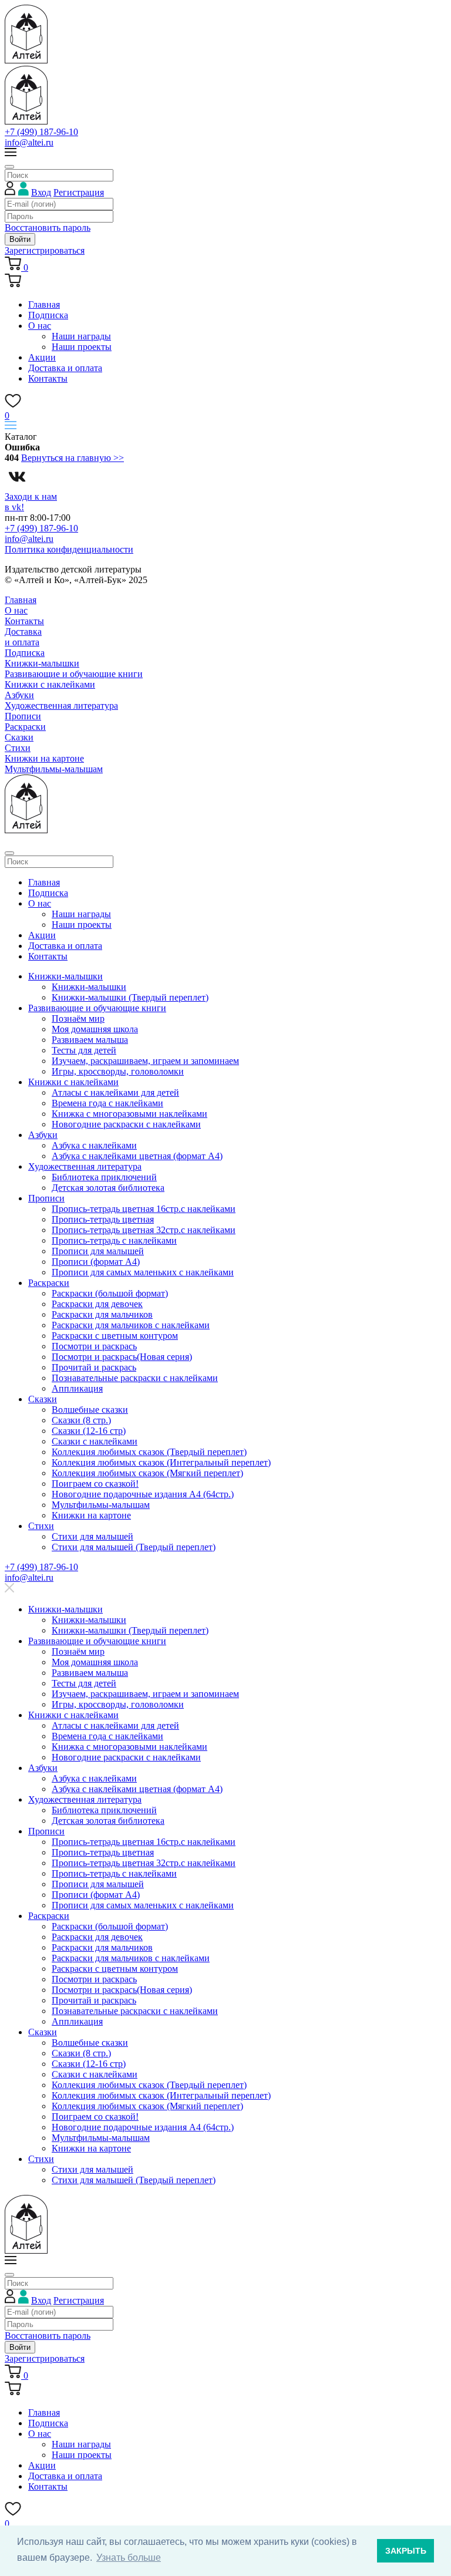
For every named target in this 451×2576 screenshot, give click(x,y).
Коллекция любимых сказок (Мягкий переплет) (147, 1473)
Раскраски (25, 727)
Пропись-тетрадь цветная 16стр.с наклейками (144, 1209)
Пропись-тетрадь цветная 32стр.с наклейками (144, 1230)
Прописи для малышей (98, 1251)
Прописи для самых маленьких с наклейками (143, 1272)
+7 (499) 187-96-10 (41, 132)
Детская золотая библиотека (108, 1188)
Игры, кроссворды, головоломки (118, 1071)
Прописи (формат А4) (96, 1262)
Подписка (48, 315)
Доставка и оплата (65, 368)
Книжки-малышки (42, 663)
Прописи (23, 716)
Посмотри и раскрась (94, 1346)
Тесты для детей (84, 1050)
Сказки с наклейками (95, 1441)
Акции (42, 357)
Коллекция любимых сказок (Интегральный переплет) (161, 1462)
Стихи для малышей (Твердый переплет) (134, 1547)
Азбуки (19, 695)
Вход (41, 192)
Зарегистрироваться (45, 250)
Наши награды (81, 336)
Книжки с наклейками (50, 684)
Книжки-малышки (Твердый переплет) (130, 997)
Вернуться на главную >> (73, 458)
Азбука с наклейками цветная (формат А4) (137, 1156)
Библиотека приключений (104, 1177)
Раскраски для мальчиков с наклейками (131, 1325)
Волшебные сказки (90, 1410)
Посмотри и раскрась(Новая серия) (122, 1357)
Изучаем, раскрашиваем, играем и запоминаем (145, 1061)
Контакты (48, 378)
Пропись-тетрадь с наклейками (114, 1240)
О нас (40, 326)
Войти (20, 239)
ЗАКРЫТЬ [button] (406, 2551)
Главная (44, 304)
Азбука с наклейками (94, 1145)
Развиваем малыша (90, 1040)
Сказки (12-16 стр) (89, 1431)
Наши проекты (82, 347)
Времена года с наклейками (107, 1103)
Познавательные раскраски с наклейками (135, 1378)
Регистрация (79, 192)
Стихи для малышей (92, 1536)
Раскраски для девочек (97, 1304)
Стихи (18, 748)
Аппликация (77, 1388)
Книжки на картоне (44, 758)
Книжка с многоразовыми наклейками (129, 1114)
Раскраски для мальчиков (102, 1314)
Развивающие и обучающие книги (74, 674)
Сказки (19, 737)
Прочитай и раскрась (94, 1367)
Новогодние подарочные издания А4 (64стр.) (143, 1494)
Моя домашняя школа (95, 1029)
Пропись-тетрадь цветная (103, 1219)
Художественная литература (61, 706)
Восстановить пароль (48, 228)
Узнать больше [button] (129, 2558)
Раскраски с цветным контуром (115, 1336)
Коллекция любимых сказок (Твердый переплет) (149, 1452)
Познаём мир (78, 1018)
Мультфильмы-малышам (54, 769)
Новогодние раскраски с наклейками (126, 1124)
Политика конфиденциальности (69, 549)
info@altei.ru (29, 142)
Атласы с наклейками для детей (115, 1092)
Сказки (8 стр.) (81, 1420)
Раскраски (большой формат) (110, 1293)
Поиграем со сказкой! (95, 1484)
